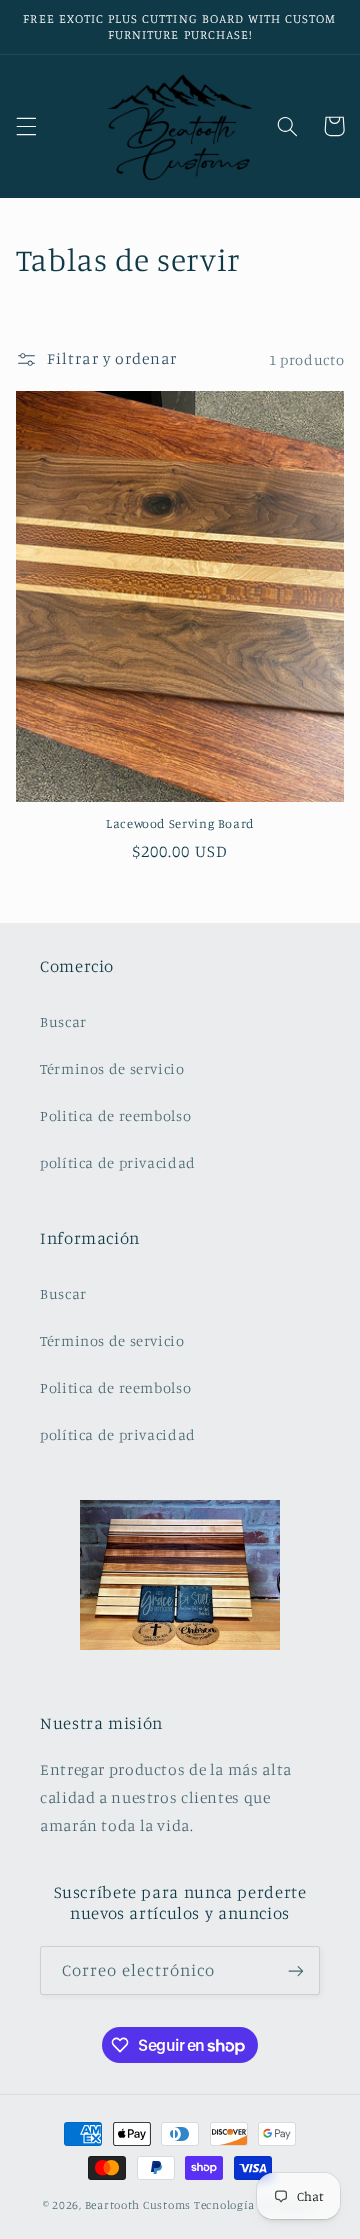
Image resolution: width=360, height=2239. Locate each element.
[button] (26, 126)
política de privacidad (118, 1162)
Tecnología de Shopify (255, 2205)
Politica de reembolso (115, 1115)
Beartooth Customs (138, 2205)
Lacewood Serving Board (180, 823)
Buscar (63, 1021)
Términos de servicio (112, 1068)
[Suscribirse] (296, 1970)
